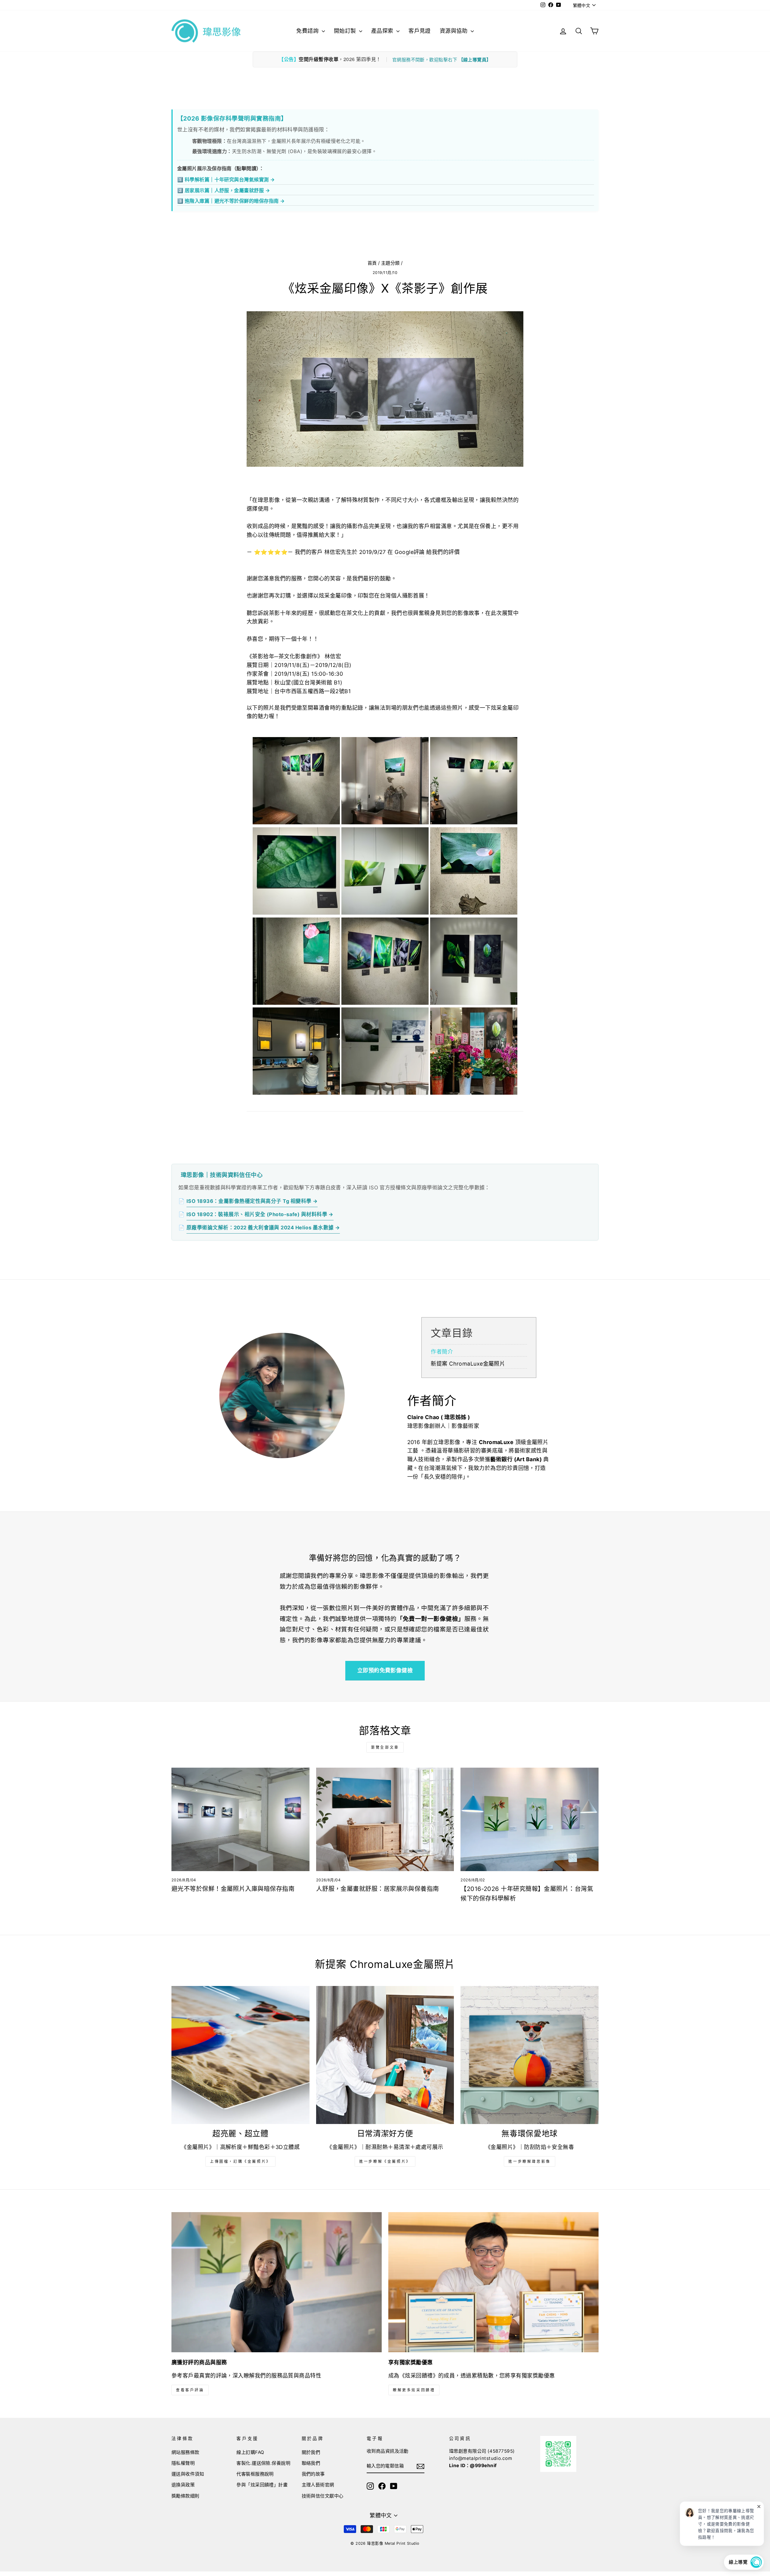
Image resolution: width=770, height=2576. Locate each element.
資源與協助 (454, 31)
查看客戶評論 (190, 2390)
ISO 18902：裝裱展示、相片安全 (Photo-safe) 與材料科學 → (260, 1214)
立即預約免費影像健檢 (385, 1670)
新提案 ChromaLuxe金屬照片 (468, 1364)
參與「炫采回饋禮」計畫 (262, 2485)
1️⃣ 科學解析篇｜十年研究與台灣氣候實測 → (226, 180)
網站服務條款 (185, 2452)
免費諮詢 (308, 31)
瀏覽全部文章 (385, 1747)
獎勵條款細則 (185, 2496)
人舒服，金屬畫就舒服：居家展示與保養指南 (378, 1889)
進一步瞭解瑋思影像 (529, 2161)
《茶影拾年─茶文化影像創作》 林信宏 (294, 656)
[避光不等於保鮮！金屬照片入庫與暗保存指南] (240, 1819)
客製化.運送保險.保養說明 (263, 2463)
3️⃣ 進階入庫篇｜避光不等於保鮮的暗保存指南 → (231, 201)
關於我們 (311, 2452)
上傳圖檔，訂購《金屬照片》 (240, 2161)
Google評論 (410, 552)
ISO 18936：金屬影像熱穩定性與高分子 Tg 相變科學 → (252, 1201)
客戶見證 (420, 31)
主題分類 (390, 263)
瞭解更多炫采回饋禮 (414, 2390)
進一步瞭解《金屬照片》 (385, 2161)
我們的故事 (313, 2474)
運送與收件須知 (188, 2474)
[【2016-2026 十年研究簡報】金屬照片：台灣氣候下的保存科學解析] (530, 1819)
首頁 (372, 263)
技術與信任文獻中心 (323, 2496)
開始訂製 (346, 31)
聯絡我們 (311, 2463)
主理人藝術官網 (318, 2485)
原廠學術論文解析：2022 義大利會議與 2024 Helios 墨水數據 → (263, 1228)
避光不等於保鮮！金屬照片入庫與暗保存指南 (233, 1889)
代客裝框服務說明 (255, 2474)
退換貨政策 (183, 2485)
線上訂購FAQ (250, 2452)
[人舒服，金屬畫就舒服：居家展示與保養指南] (385, 1819)
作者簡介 (442, 1352)
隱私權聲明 (183, 2463)
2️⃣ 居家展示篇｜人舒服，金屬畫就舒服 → (223, 190)
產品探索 (383, 31)
